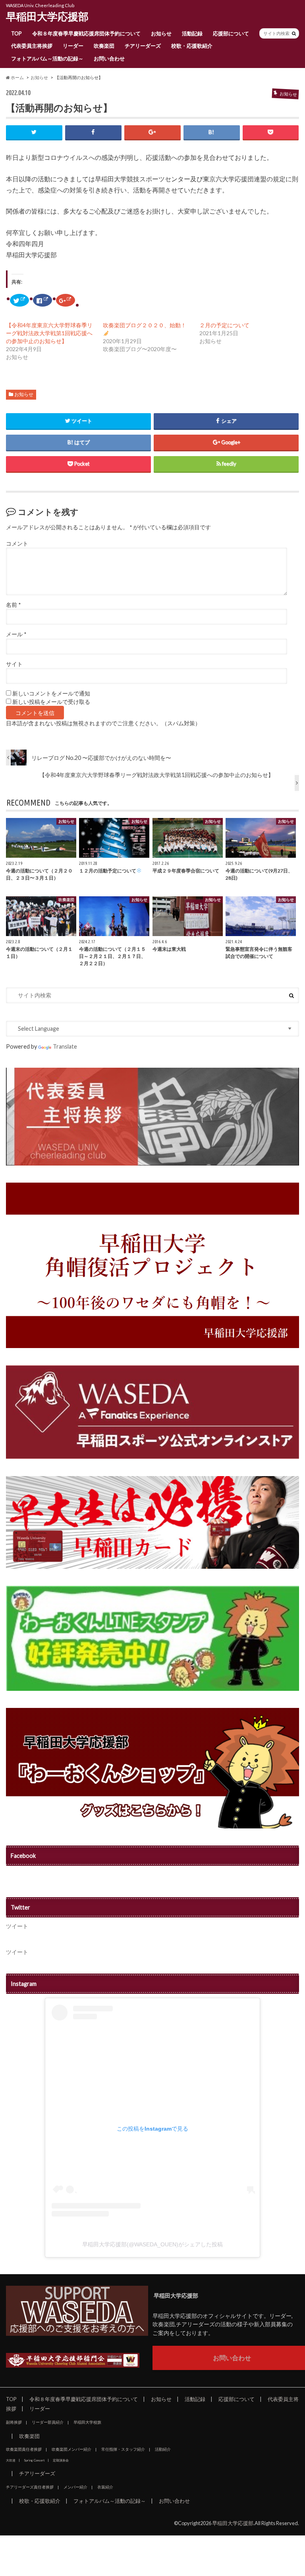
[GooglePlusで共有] (152, 132)
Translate (65, 1046)
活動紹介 (163, 2449)
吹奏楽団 (104, 46)
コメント (17, 544)
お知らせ (161, 33)
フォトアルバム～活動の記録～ (47, 58)
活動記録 (192, 33)
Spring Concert (34, 2460)
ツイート (17, 1926)
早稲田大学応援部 (47, 16)
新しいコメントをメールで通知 (51, 694)
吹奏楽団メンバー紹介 (71, 2449)
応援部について (231, 33)
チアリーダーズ (143, 46)
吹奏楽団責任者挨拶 (24, 2449)
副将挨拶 (14, 2422)
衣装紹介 (105, 2487)
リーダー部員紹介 (48, 2422)
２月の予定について (224, 325)
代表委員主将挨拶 (32, 46)
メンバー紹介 (75, 2487)
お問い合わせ (109, 58)
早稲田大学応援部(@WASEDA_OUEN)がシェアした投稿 (152, 2244)
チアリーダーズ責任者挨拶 (30, 2487)
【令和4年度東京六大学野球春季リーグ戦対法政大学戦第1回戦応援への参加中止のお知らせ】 (49, 333)
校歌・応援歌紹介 (192, 46)
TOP (16, 33)
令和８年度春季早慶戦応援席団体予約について (86, 33)
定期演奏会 (61, 2460)
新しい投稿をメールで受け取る (51, 702)
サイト (14, 664)
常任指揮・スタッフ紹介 (123, 2449)
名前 (13, 605)
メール (16, 634)
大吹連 (11, 2460)
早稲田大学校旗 (87, 2422)
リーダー (73, 46)
